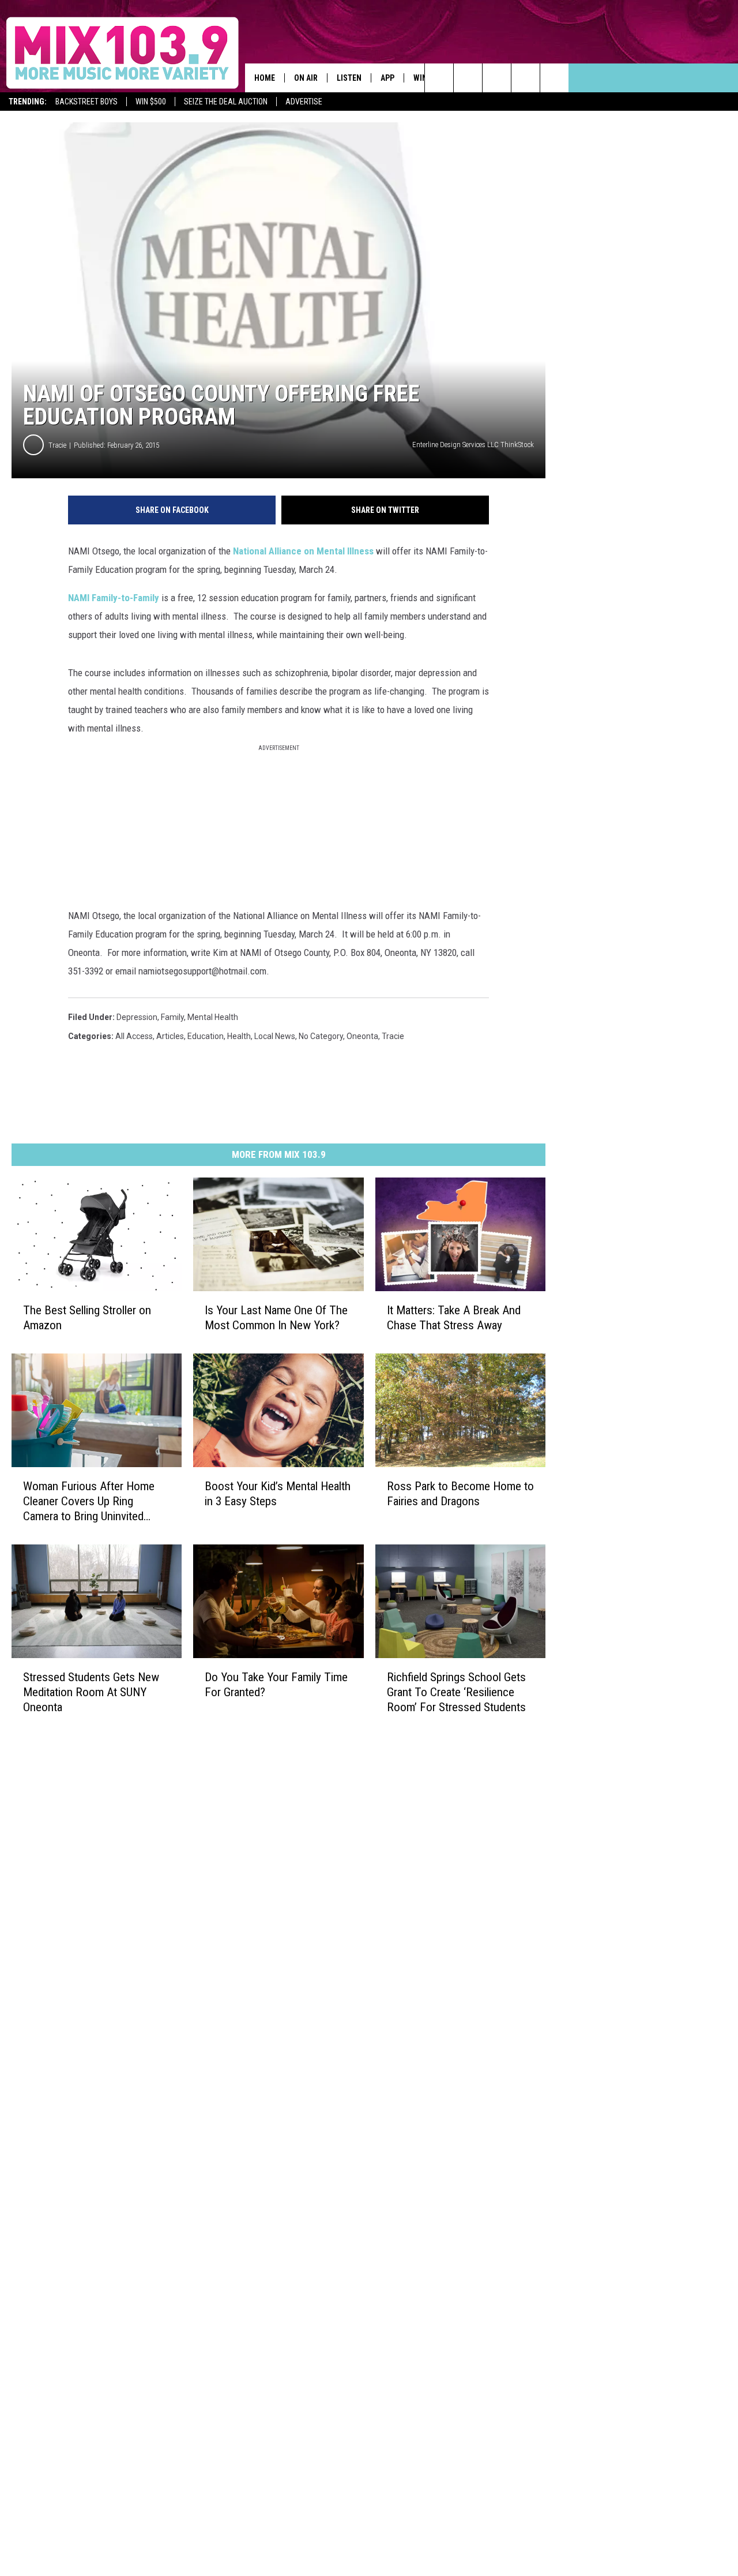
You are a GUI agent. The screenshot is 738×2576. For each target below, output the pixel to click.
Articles (170, 1036)
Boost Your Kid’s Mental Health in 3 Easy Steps (278, 1494)
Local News (275, 1036)
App (387, 78)
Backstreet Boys (86, 102)
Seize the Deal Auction (226, 102)
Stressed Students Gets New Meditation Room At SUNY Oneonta (91, 1692)
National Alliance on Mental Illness (303, 551)
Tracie (57, 445)
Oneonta (362, 1036)
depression (137, 1017)
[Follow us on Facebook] (497, 78)
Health (239, 1036)
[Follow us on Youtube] (526, 78)
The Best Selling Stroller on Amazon (87, 1318)
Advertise (304, 102)
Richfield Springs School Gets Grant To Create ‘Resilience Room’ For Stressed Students (456, 1692)
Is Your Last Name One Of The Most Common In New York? (276, 1318)
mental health (213, 1017)
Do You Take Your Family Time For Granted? (276, 1684)
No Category (321, 1036)
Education (206, 1036)
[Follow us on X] (554, 78)
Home (265, 78)
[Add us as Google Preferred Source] (468, 78)
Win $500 (151, 102)
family (172, 1017)
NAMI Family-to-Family (114, 598)
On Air (306, 78)
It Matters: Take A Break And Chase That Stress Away (454, 1318)
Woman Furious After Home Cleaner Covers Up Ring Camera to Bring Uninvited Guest (89, 1501)
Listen (349, 78)
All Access (134, 1036)
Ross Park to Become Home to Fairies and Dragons (460, 1494)
